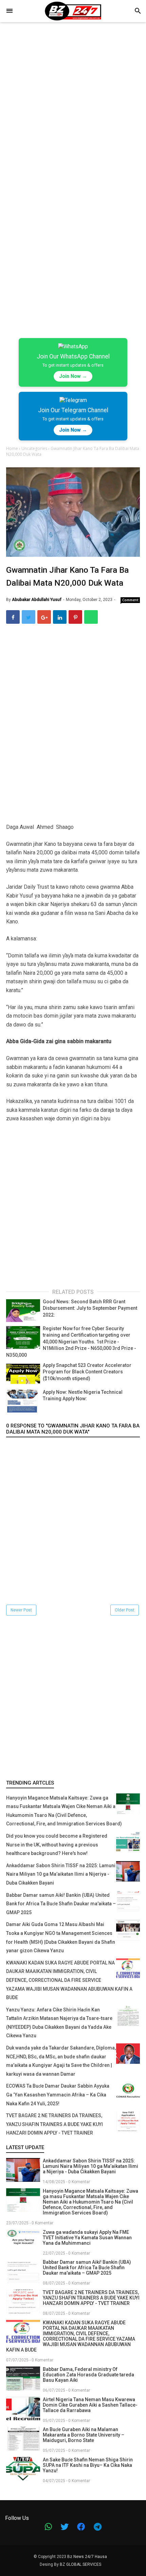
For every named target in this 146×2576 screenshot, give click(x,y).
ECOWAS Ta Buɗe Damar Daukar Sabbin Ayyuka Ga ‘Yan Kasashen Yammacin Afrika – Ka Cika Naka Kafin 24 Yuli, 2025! (58, 2095)
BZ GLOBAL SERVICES (80, 2564)
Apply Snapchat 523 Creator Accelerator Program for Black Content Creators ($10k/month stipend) (87, 1372)
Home (13, 448)
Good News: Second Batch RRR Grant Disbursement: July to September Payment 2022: (90, 1308)
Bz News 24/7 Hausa (87, 2557)
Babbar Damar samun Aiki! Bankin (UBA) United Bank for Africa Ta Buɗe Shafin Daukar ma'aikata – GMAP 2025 (61, 1904)
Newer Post (21, 1610)
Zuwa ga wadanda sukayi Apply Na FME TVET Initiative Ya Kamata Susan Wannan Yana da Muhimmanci (87, 2238)
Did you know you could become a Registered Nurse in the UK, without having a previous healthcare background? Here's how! (57, 1845)
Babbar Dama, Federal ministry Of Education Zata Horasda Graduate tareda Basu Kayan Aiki (88, 2375)
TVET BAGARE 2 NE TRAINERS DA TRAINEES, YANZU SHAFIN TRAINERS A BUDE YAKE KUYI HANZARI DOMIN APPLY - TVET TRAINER (54, 2124)
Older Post (125, 1610)
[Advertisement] (73, 107)
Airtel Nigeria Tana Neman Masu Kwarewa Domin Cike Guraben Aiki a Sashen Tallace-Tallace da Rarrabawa (90, 2405)
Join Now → (73, 376)
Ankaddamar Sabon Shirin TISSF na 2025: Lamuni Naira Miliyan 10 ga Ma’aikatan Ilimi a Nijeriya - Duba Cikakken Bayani (61, 1874)
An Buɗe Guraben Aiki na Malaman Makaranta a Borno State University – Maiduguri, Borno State (84, 2435)
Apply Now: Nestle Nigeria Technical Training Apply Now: (83, 1395)
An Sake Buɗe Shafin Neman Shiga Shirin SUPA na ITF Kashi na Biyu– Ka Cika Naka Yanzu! (88, 2465)
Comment (130, 600)
